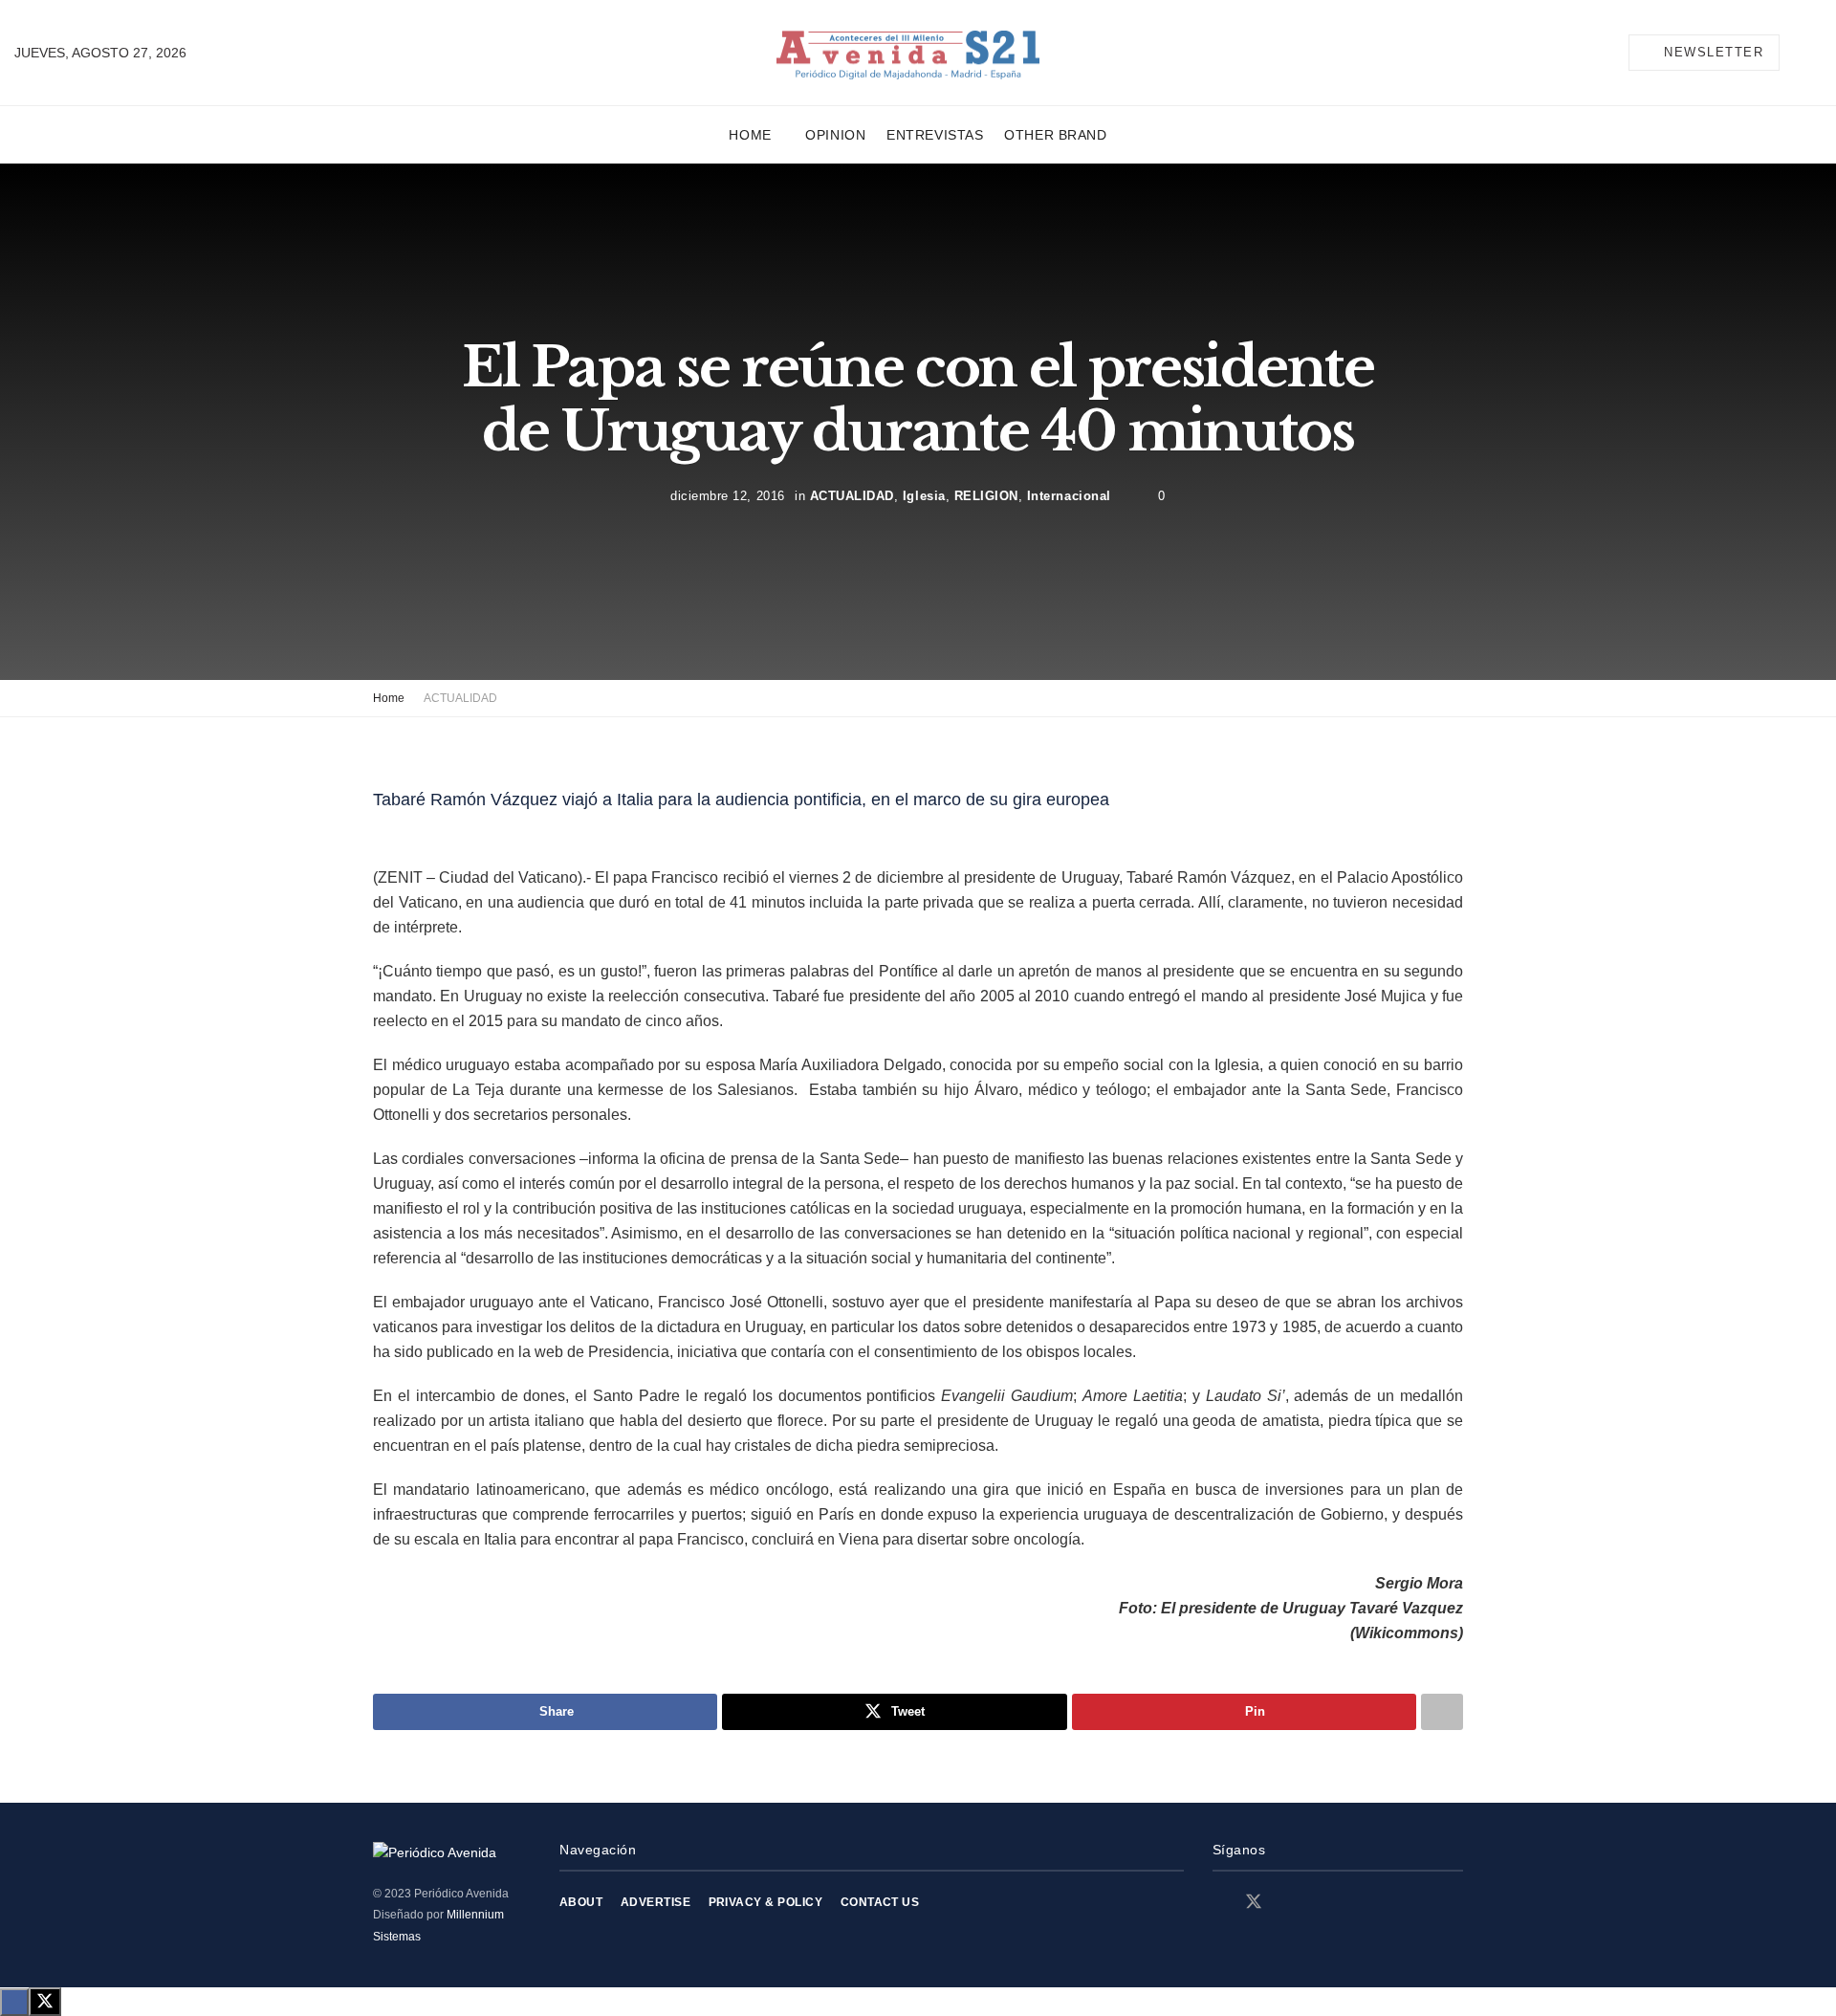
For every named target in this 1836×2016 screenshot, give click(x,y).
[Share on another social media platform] (1442, 1712)
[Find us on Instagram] (1288, 1903)
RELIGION (986, 496)
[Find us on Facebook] (1219, 1903)
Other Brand (1055, 135)
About (581, 1902)
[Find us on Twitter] (1254, 1902)
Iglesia (924, 496)
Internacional (1069, 496)
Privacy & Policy (766, 1902)
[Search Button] (1814, 53)
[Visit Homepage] (908, 53)
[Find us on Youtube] (1321, 1903)
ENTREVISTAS (935, 135)
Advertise (656, 1902)
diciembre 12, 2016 (727, 496)
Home (750, 135)
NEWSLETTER (1712, 52)
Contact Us (880, 1902)
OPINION (835, 135)
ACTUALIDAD (852, 496)
